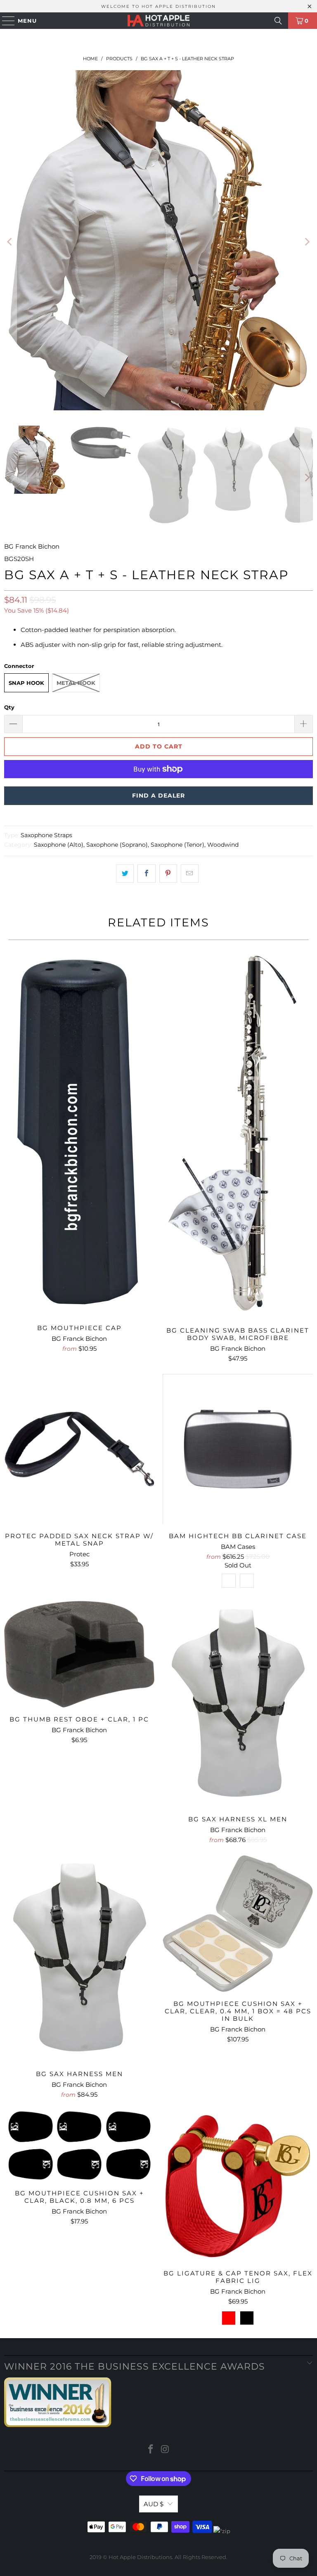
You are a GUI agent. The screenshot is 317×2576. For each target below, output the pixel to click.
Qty (9, 707)
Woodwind (223, 845)
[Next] (307, 242)
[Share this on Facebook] (146, 874)
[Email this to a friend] (190, 874)
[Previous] (10, 242)
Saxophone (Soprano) (117, 845)
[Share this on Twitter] (125, 874)
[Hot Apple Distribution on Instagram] (166, 2450)
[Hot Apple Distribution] (158, 21)
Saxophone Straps (46, 835)
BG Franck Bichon (32, 546)
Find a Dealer (158, 796)
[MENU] (5, 21)
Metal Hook (76, 683)
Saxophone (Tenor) (177, 845)
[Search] (278, 21)
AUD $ (154, 2504)
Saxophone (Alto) (59, 845)
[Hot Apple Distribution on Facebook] (151, 2450)
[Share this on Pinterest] (168, 874)
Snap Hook (26, 683)
